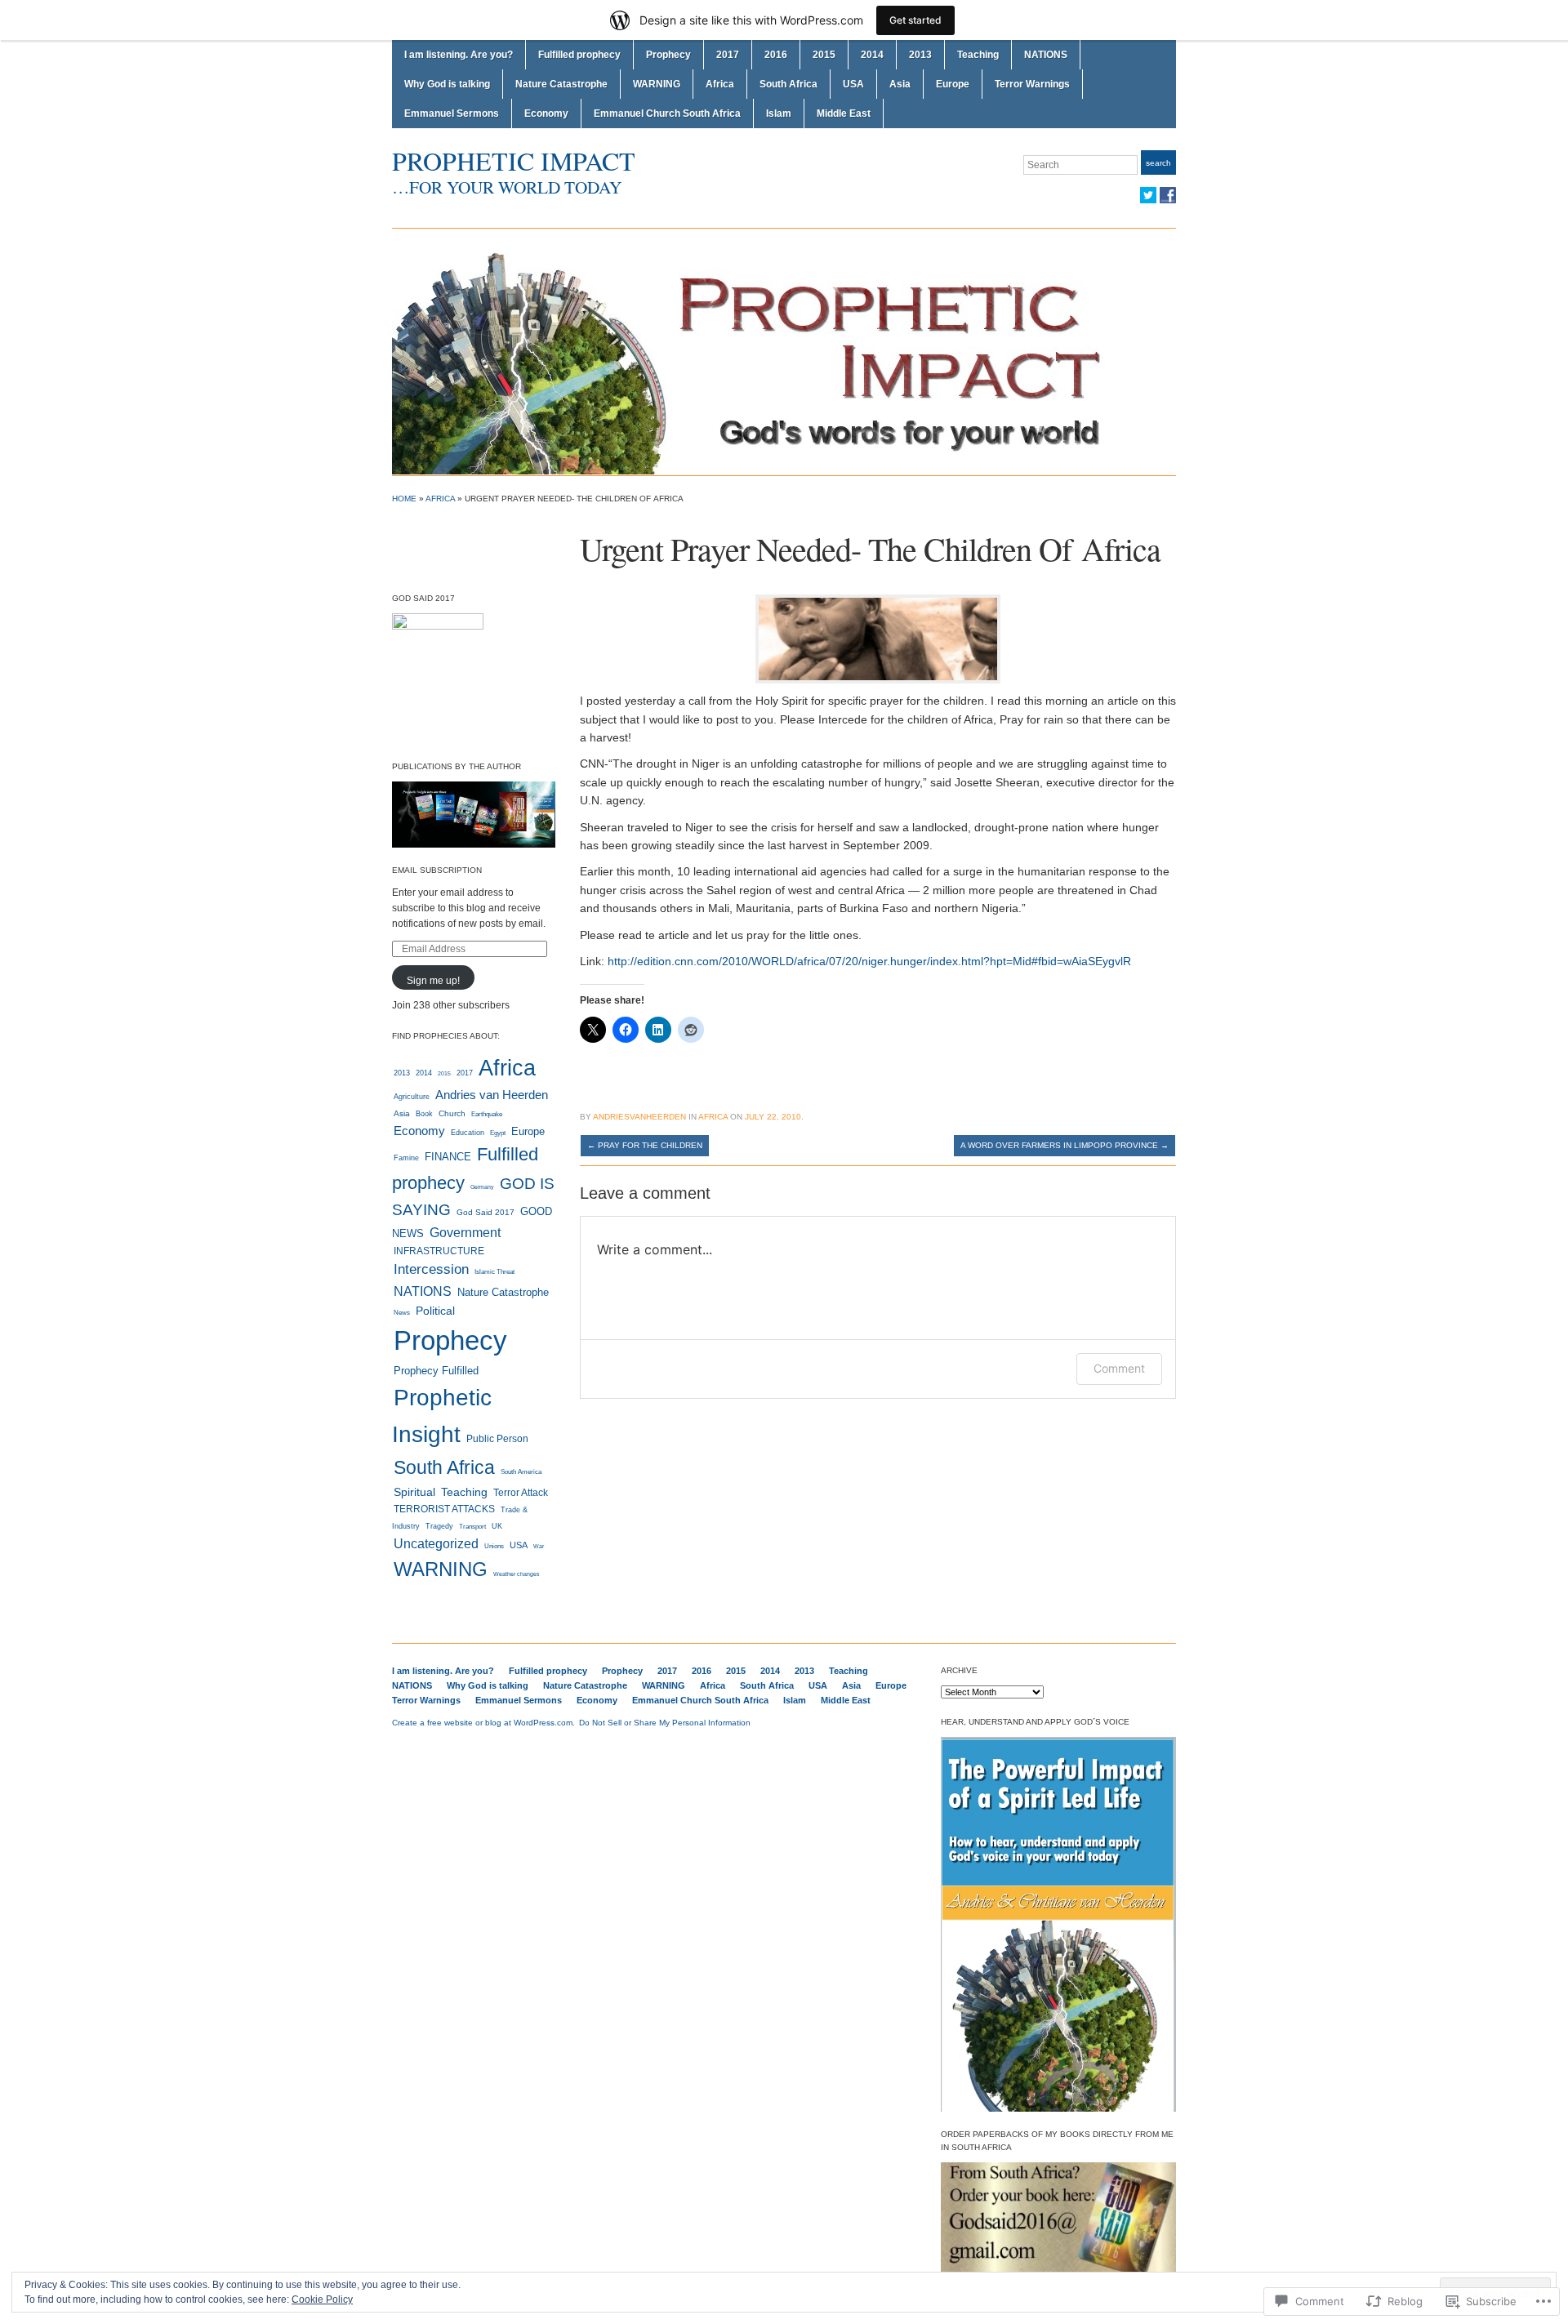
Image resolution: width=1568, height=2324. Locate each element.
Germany (482, 1187)
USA (853, 84)
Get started (915, 20)
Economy (546, 114)
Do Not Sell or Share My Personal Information (665, 1723)
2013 (920, 55)
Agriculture (412, 1097)
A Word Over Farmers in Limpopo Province (1065, 1145)
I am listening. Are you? (459, 55)
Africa (720, 84)
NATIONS (1046, 55)
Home (404, 499)
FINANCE (448, 1157)
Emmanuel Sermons (452, 114)
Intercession (431, 1269)
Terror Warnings (1032, 84)
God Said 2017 (486, 1212)
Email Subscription (437, 870)
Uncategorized (436, 1544)
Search (1158, 163)
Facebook (1168, 195)
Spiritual (414, 1492)
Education (468, 1133)
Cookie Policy (322, 2300)
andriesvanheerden (639, 1117)
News (402, 1313)
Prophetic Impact (514, 160)
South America (521, 1472)
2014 (872, 55)
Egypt (498, 1133)
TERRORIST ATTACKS (444, 1509)
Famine (406, 1158)
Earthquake (487, 1114)
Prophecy (668, 55)
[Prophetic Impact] (784, 351)
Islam (779, 114)
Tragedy (439, 1526)
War (539, 1547)
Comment (1119, 1368)
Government (465, 1232)
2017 (728, 55)
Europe (953, 84)
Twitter (1148, 195)
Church (452, 1113)
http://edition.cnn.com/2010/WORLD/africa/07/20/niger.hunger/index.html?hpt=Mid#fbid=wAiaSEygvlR (869, 961)
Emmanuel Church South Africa (667, 114)
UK (497, 1526)
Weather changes (517, 1574)
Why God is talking (447, 84)
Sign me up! (433, 981)
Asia (900, 84)
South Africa (788, 84)
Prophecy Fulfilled (436, 1371)
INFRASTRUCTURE (439, 1251)
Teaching (978, 55)
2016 (776, 55)
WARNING (657, 84)
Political (435, 1311)
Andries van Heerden (492, 1095)
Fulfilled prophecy (579, 55)
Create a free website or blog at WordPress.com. (483, 1723)
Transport (472, 1527)
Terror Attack (521, 1493)
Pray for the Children (645, 1145)
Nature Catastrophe (561, 84)
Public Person (497, 1439)
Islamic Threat (494, 1272)
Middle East (844, 114)
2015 (824, 55)
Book (424, 1114)
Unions (494, 1546)
